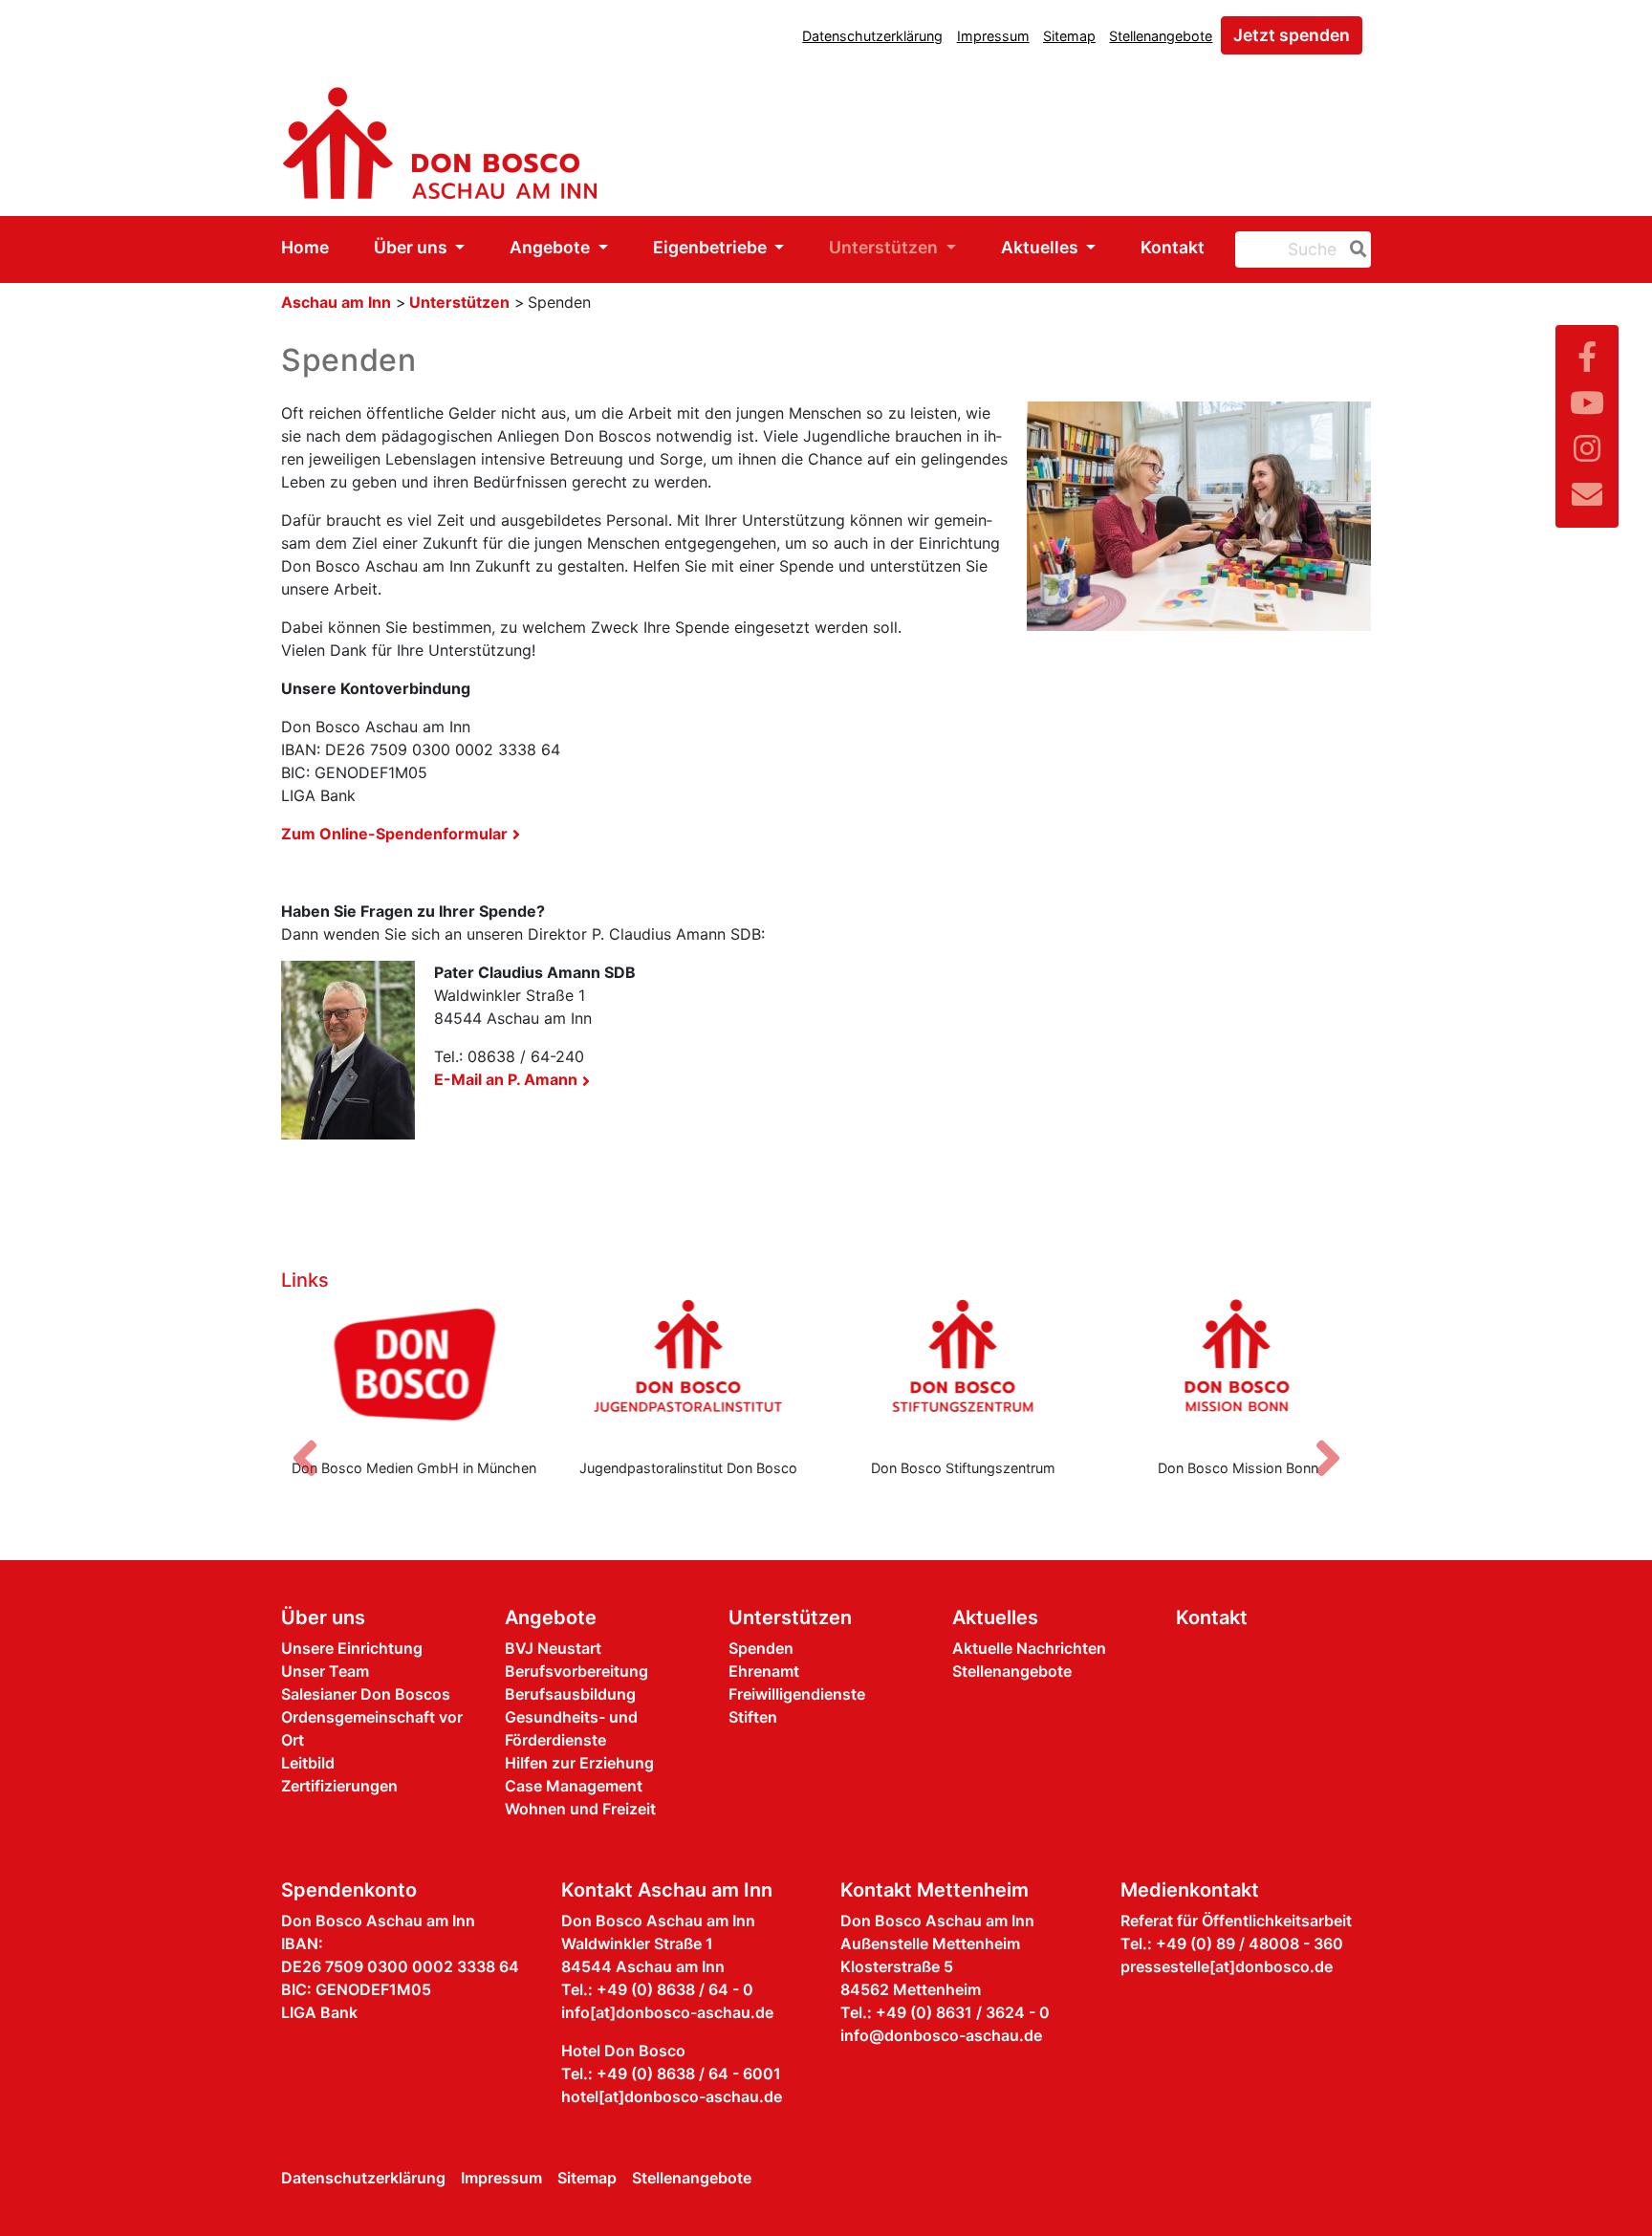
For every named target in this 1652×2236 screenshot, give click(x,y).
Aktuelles (1042, 247)
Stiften (753, 1717)
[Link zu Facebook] (1587, 357)
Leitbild (308, 1763)
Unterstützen (885, 247)
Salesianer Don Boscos (366, 1694)
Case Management (574, 1786)
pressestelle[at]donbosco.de (1227, 1966)
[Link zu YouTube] (1587, 403)
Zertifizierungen (339, 1786)
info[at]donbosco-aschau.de (667, 2012)
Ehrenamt (764, 1671)
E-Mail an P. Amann (506, 1079)
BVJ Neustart (553, 1648)
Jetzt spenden (1292, 35)
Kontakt (1173, 247)
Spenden (761, 1648)
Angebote (552, 247)
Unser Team (325, 1671)
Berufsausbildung (570, 1694)
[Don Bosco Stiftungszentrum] (964, 1371)
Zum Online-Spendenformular (394, 834)
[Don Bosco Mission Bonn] (1239, 1371)
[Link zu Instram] (1587, 449)
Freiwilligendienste (797, 1694)
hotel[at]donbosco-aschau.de (672, 2096)
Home (305, 247)
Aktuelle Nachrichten (1029, 1648)
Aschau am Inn (336, 302)
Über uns (413, 247)
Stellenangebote (1161, 36)
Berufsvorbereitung (576, 1671)
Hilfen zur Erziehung (579, 1763)
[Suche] (1355, 250)
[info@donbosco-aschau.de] (1587, 495)
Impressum (993, 36)
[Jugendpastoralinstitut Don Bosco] (689, 1371)
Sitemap (1069, 36)
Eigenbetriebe (712, 247)
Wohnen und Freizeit (580, 1809)
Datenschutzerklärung (872, 36)
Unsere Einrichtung (352, 1648)
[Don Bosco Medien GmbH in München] (414, 1371)
